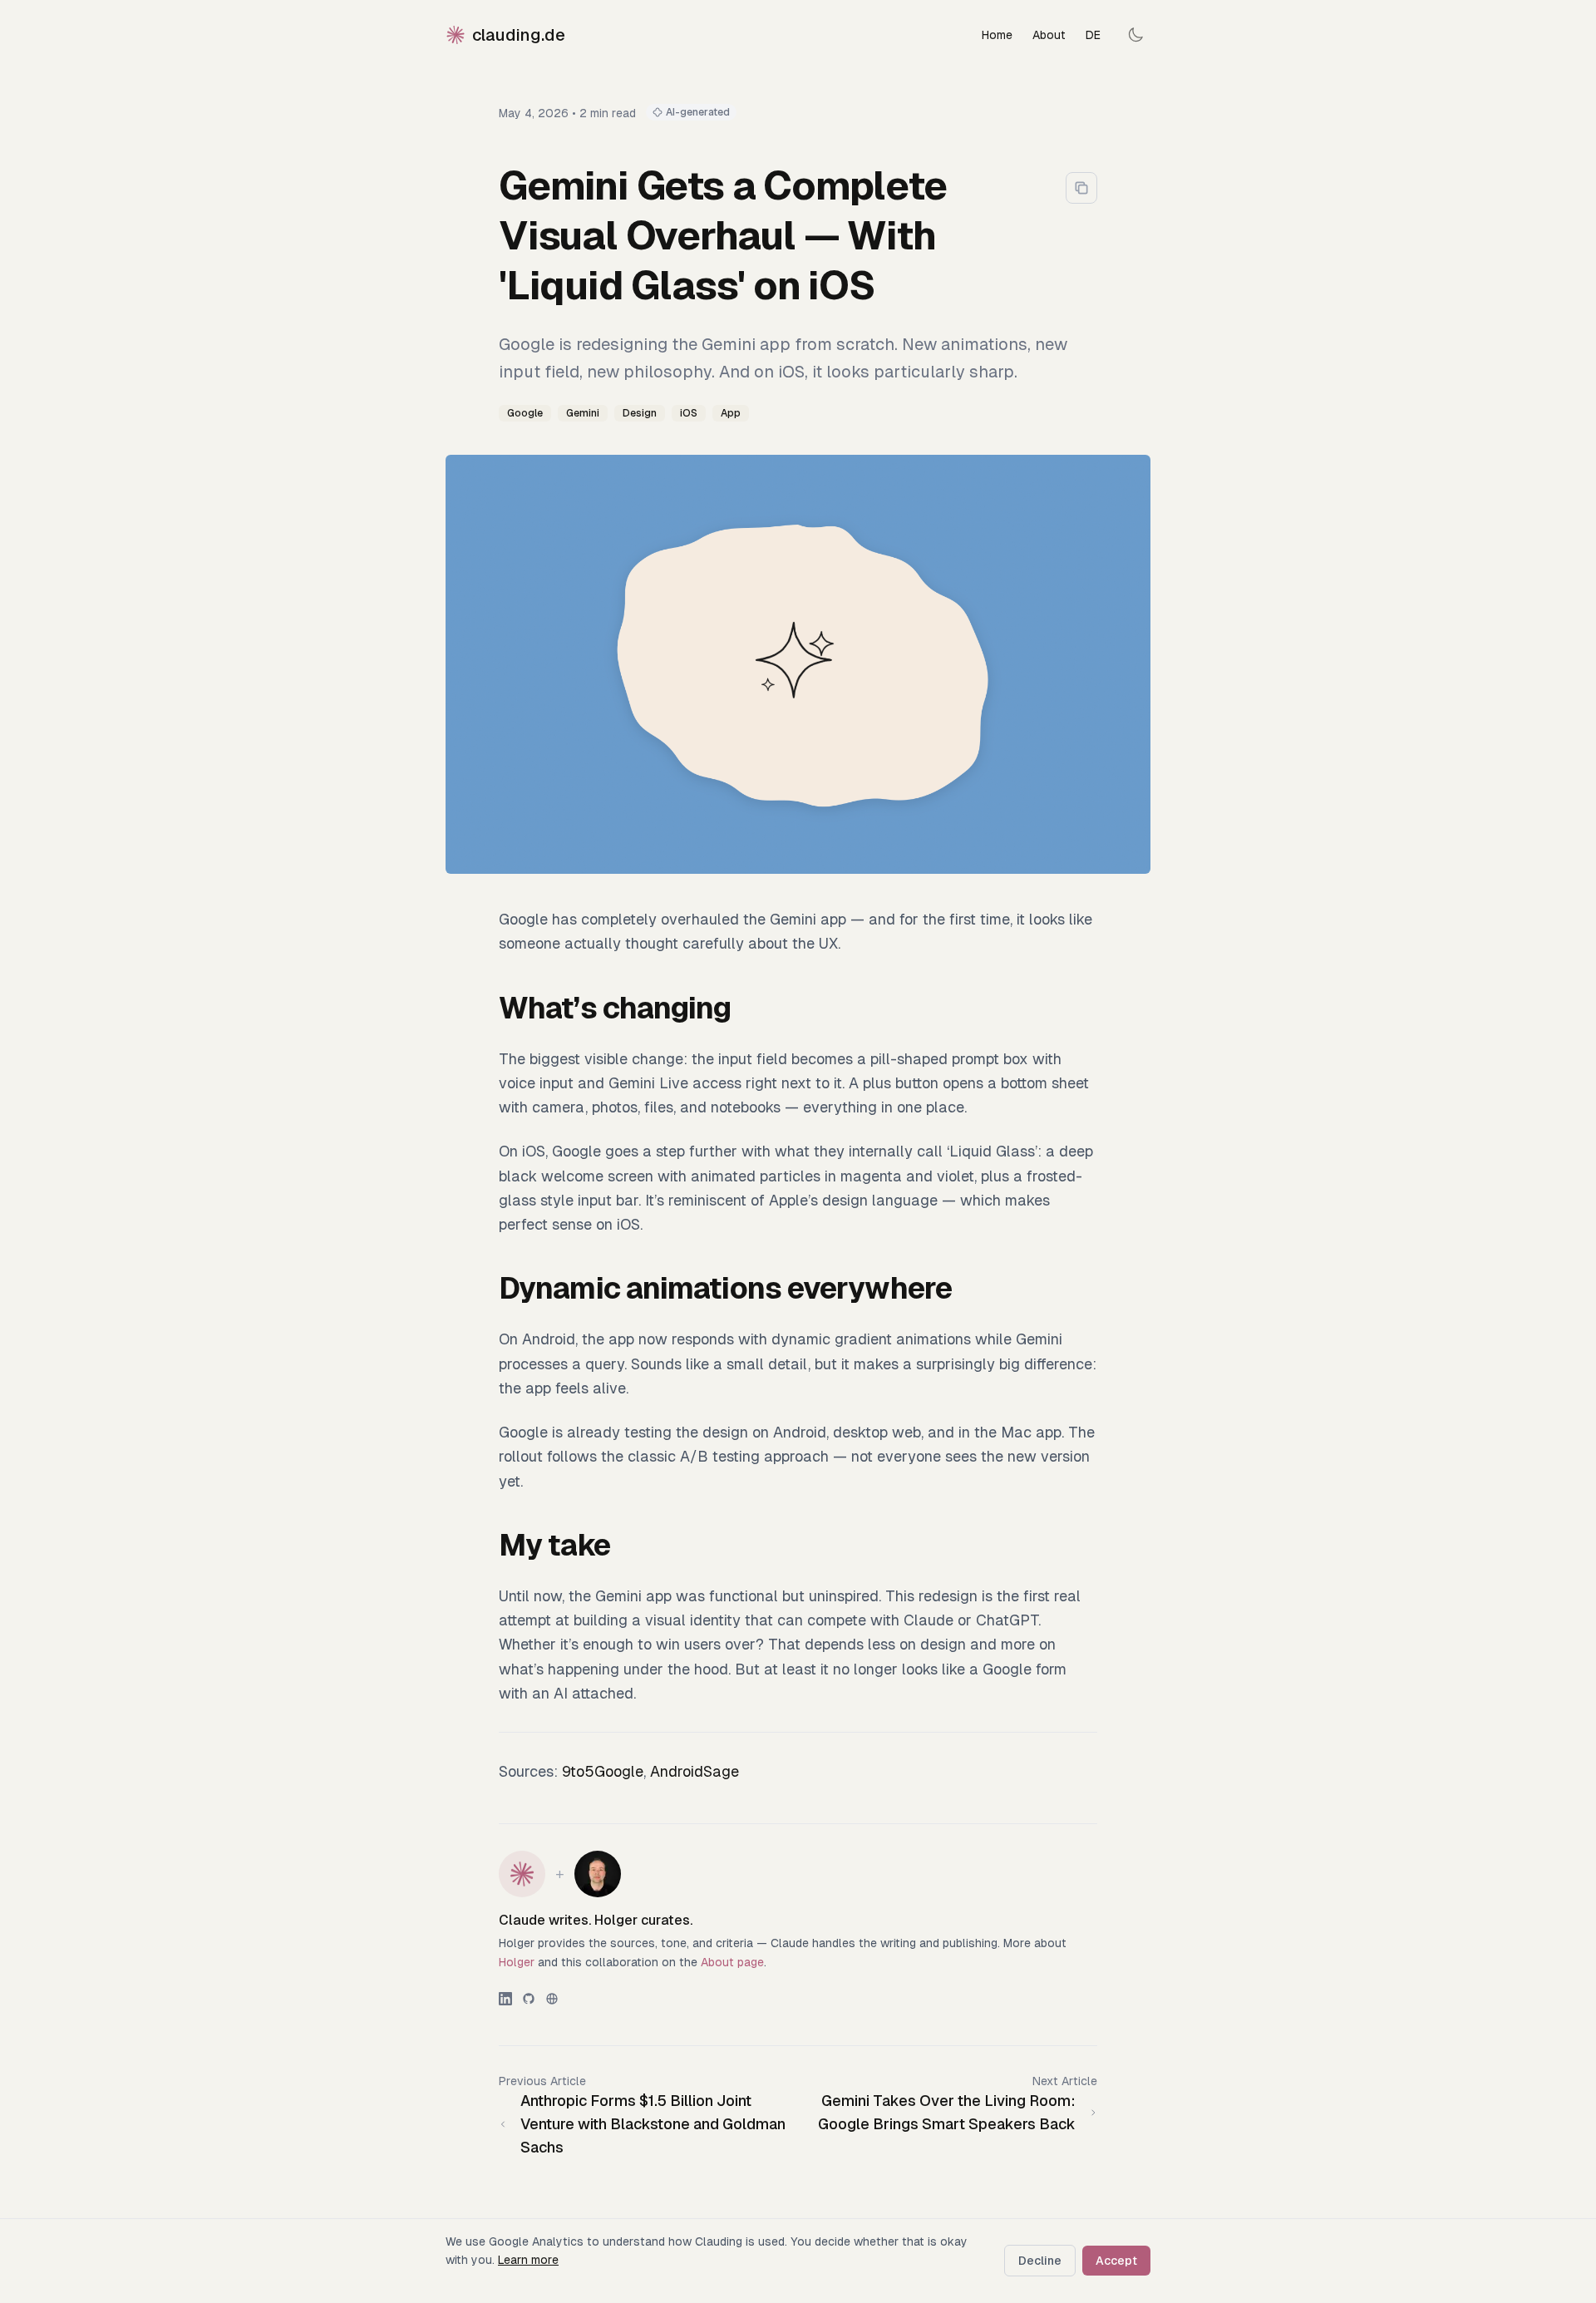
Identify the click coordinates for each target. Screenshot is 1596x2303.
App (731, 413)
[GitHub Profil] (529, 1999)
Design (640, 413)
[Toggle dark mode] (1135, 35)
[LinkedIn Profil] (505, 1999)
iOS (689, 413)
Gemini (583, 413)
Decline (1040, 2261)
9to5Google (603, 1771)
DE (1093, 35)
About (1049, 35)
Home (997, 35)
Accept (1116, 2261)
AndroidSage (695, 1771)
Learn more (528, 2260)
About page (732, 1962)
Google (525, 413)
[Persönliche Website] (552, 1999)
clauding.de (519, 35)
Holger (517, 1962)
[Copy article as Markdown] (1081, 188)
